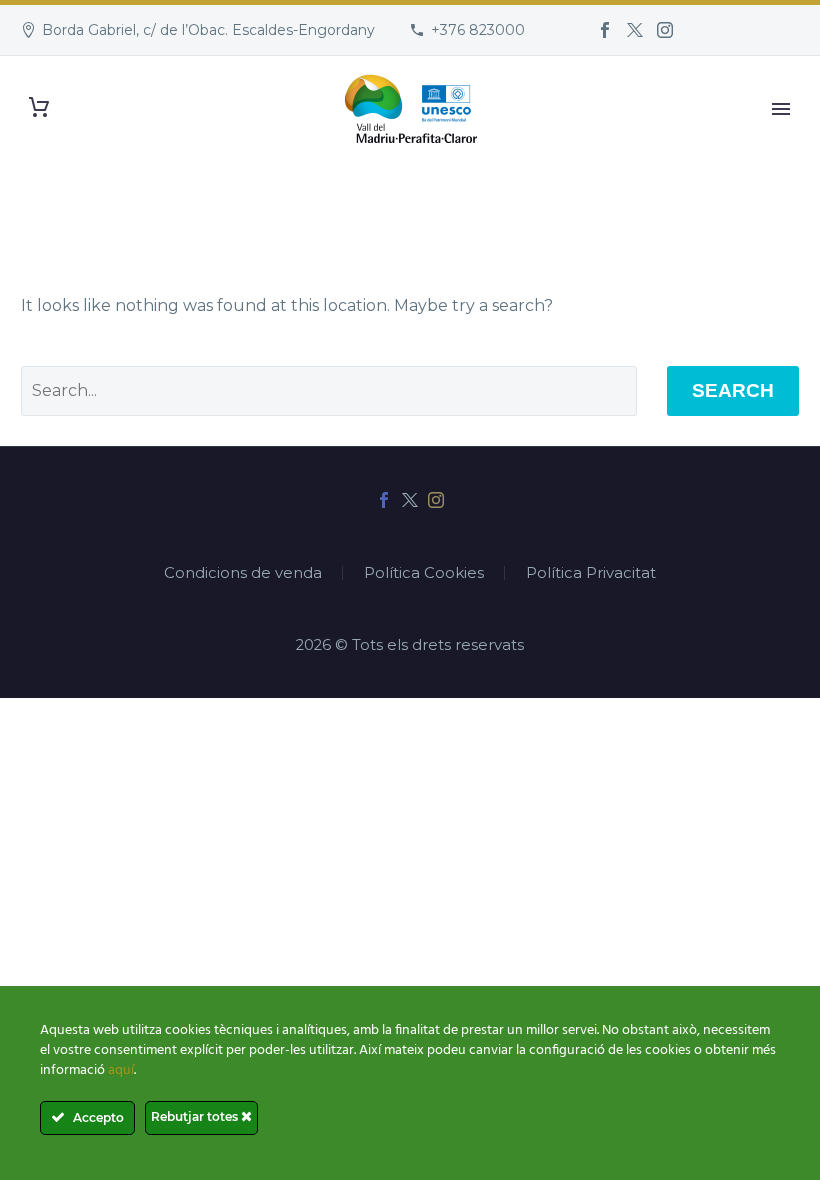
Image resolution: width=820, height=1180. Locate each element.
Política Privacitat (591, 573)
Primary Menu (781, 109)
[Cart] (39, 107)
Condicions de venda (243, 573)
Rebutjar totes (196, 1116)
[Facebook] (605, 30)
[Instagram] (665, 30)
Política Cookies (424, 573)
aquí (121, 1070)
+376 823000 (478, 30)
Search (733, 390)
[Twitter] (635, 30)
